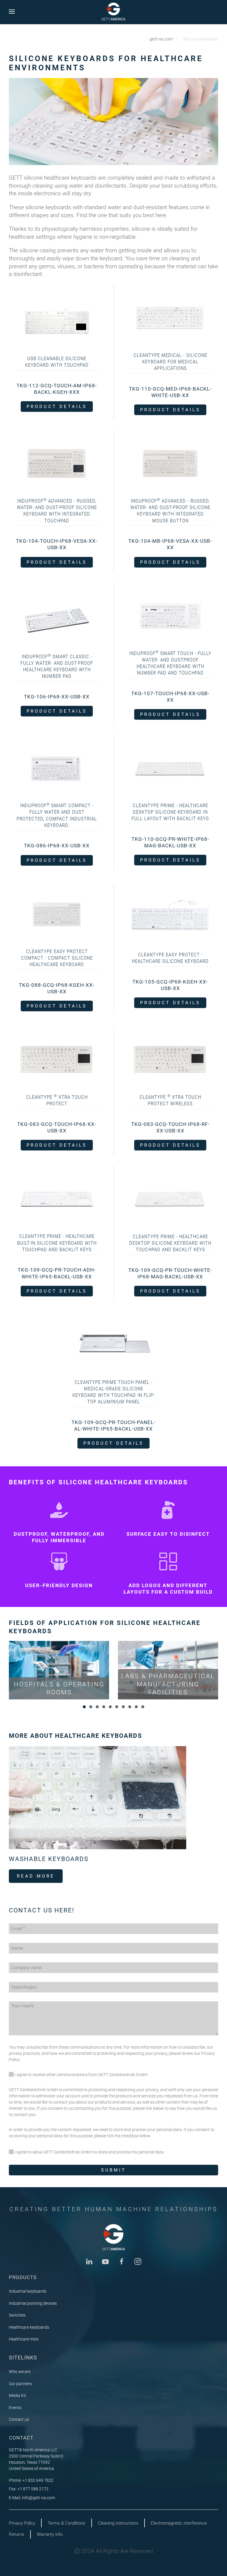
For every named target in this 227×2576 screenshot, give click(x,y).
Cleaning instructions (118, 2523)
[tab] (84, 1707)
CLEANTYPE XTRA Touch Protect (57, 1100)
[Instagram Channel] (138, 2261)
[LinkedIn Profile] (89, 2261)
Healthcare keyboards (29, 2327)
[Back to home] (113, 12)
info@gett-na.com (38, 2498)
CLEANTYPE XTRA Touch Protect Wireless (170, 1100)
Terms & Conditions (67, 2523)
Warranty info (50, 2534)
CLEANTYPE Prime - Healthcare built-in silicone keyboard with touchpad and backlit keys (57, 1243)
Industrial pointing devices (33, 2303)
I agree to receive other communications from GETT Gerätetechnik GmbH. (81, 2075)
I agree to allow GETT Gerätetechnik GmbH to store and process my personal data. (89, 2152)
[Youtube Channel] (105, 2261)
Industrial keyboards (28, 2291)
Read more (36, 1876)
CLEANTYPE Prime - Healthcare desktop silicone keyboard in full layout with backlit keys (170, 812)
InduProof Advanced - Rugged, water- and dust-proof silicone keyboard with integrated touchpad (57, 511)
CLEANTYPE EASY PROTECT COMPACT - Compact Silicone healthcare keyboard (57, 958)
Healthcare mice (24, 2339)
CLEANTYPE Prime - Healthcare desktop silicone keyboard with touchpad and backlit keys (170, 1243)
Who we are (20, 2372)
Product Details (57, 407)
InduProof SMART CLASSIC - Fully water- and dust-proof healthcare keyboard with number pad (57, 666)
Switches (17, 2315)
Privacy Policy (22, 2523)
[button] (12, 11)
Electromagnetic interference (179, 2523)
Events (15, 2408)
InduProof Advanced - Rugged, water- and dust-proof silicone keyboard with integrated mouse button (170, 511)
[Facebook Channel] (122, 2261)
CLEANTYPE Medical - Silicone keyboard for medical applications (170, 362)
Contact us (19, 2419)
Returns (17, 2534)
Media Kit (17, 2395)
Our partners (20, 2384)
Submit (113, 2170)
